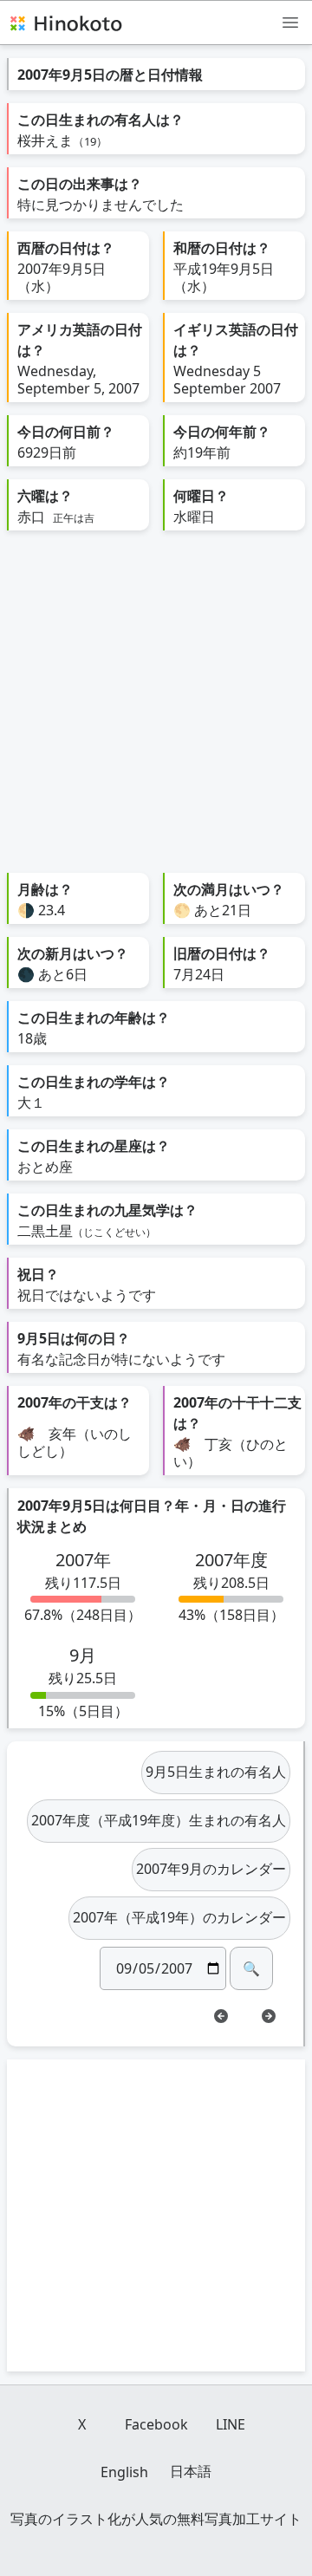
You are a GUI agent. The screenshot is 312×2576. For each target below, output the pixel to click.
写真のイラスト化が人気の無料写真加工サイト (156, 2519)
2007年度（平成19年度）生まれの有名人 (159, 1820)
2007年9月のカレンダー (211, 1869)
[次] (269, 2016)
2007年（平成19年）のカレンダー (179, 1917)
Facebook (156, 2424)
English (124, 2472)
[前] (221, 2016)
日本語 (191, 2471)
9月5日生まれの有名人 (216, 1772)
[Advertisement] (156, 708)
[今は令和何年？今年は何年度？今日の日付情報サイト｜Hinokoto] (65, 23)
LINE (231, 2424)
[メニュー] (290, 22)
